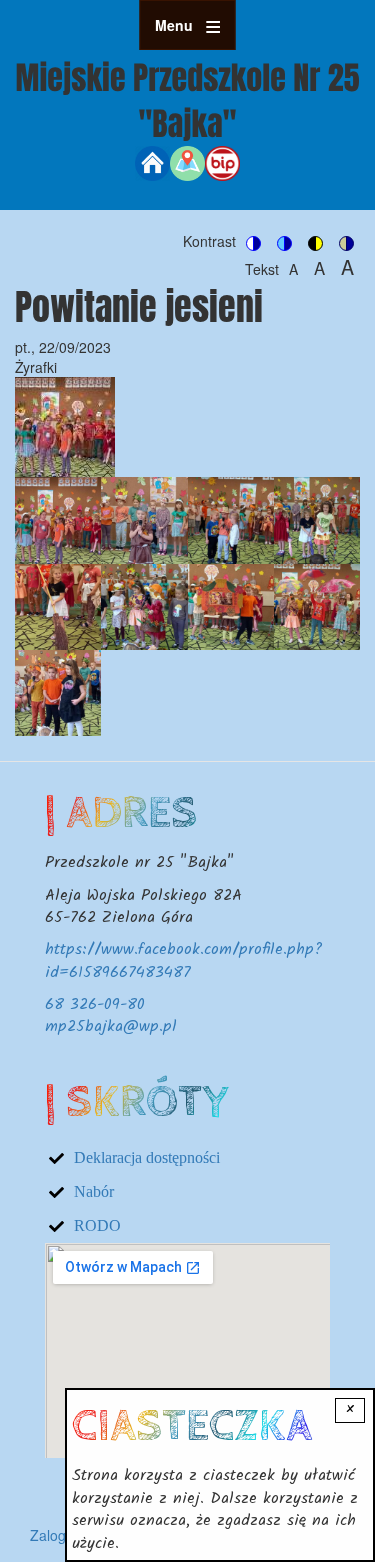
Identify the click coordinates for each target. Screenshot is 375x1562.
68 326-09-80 (95, 1004)
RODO (97, 1225)
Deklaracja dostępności (147, 1157)
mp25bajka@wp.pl (111, 1026)
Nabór (94, 1191)
